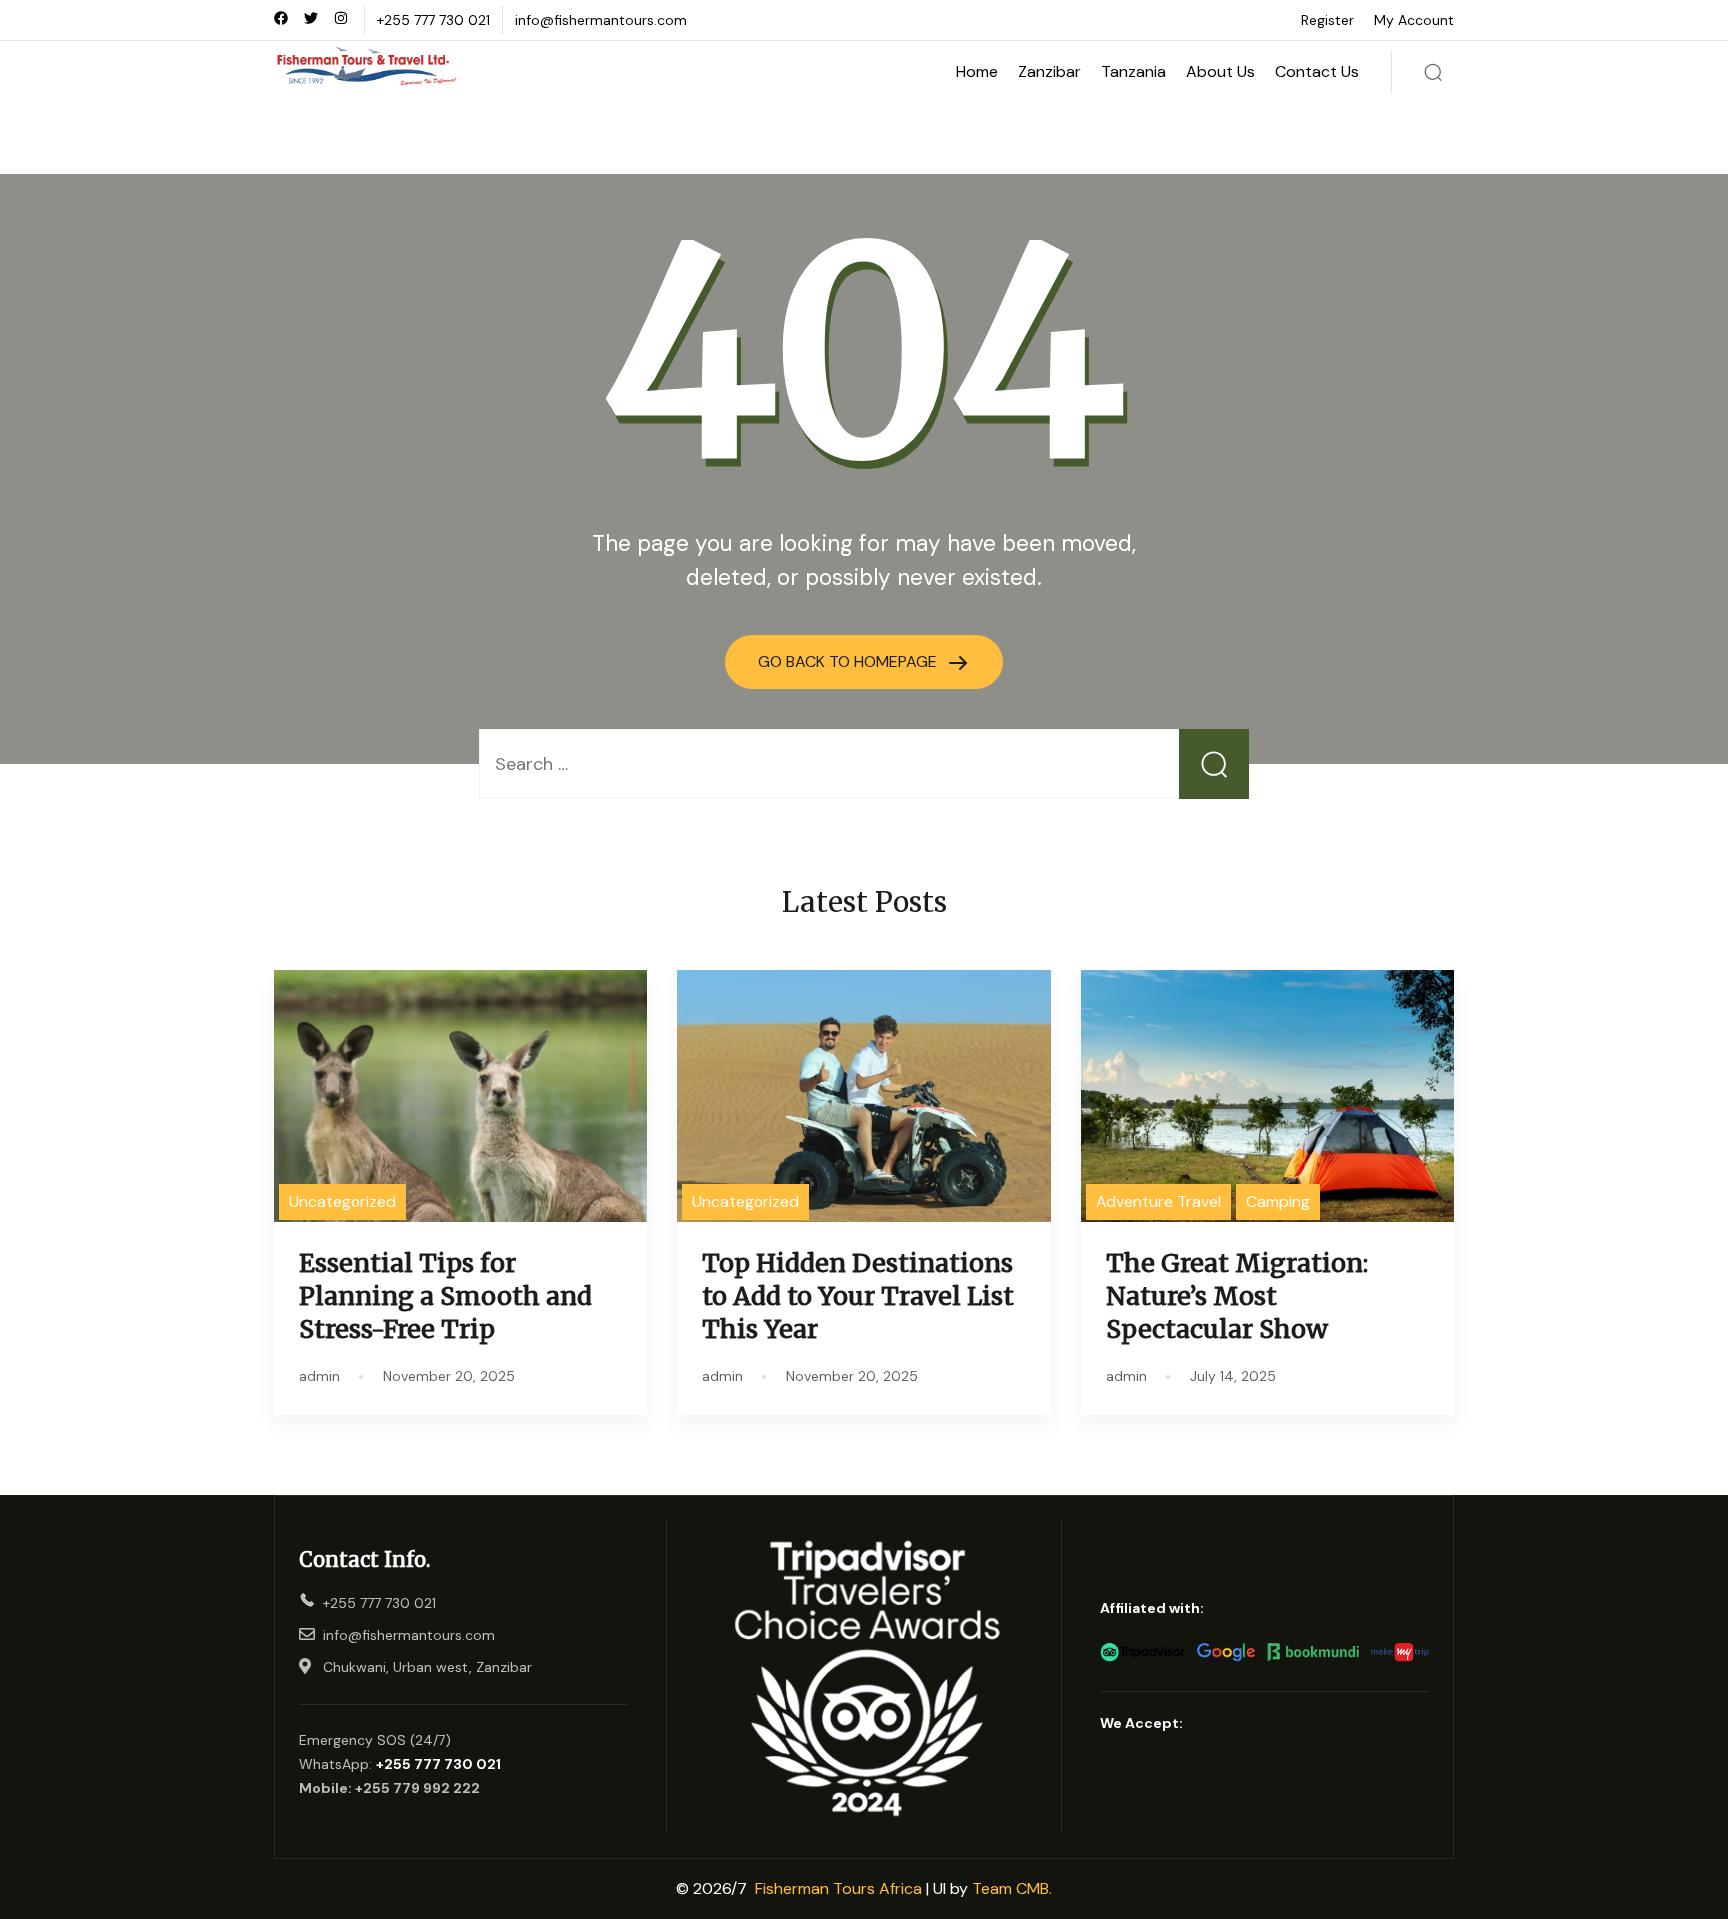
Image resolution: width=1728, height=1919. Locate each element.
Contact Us (1317, 71)
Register (1327, 20)
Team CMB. (1012, 1888)
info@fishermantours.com (601, 20)
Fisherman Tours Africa (838, 1888)
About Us (1220, 71)
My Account (1414, 20)
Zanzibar (1049, 71)
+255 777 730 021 (433, 20)
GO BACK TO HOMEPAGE (849, 661)
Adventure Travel (1158, 1201)
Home (977, 71)
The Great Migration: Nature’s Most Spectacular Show (1237, 1296)
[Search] (1433, 72)
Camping (1278, 1201)
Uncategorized (342, 1201)
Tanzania (1133, 71)
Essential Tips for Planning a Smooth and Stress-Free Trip (445, 1296)
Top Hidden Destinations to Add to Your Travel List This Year (858, 1296)
